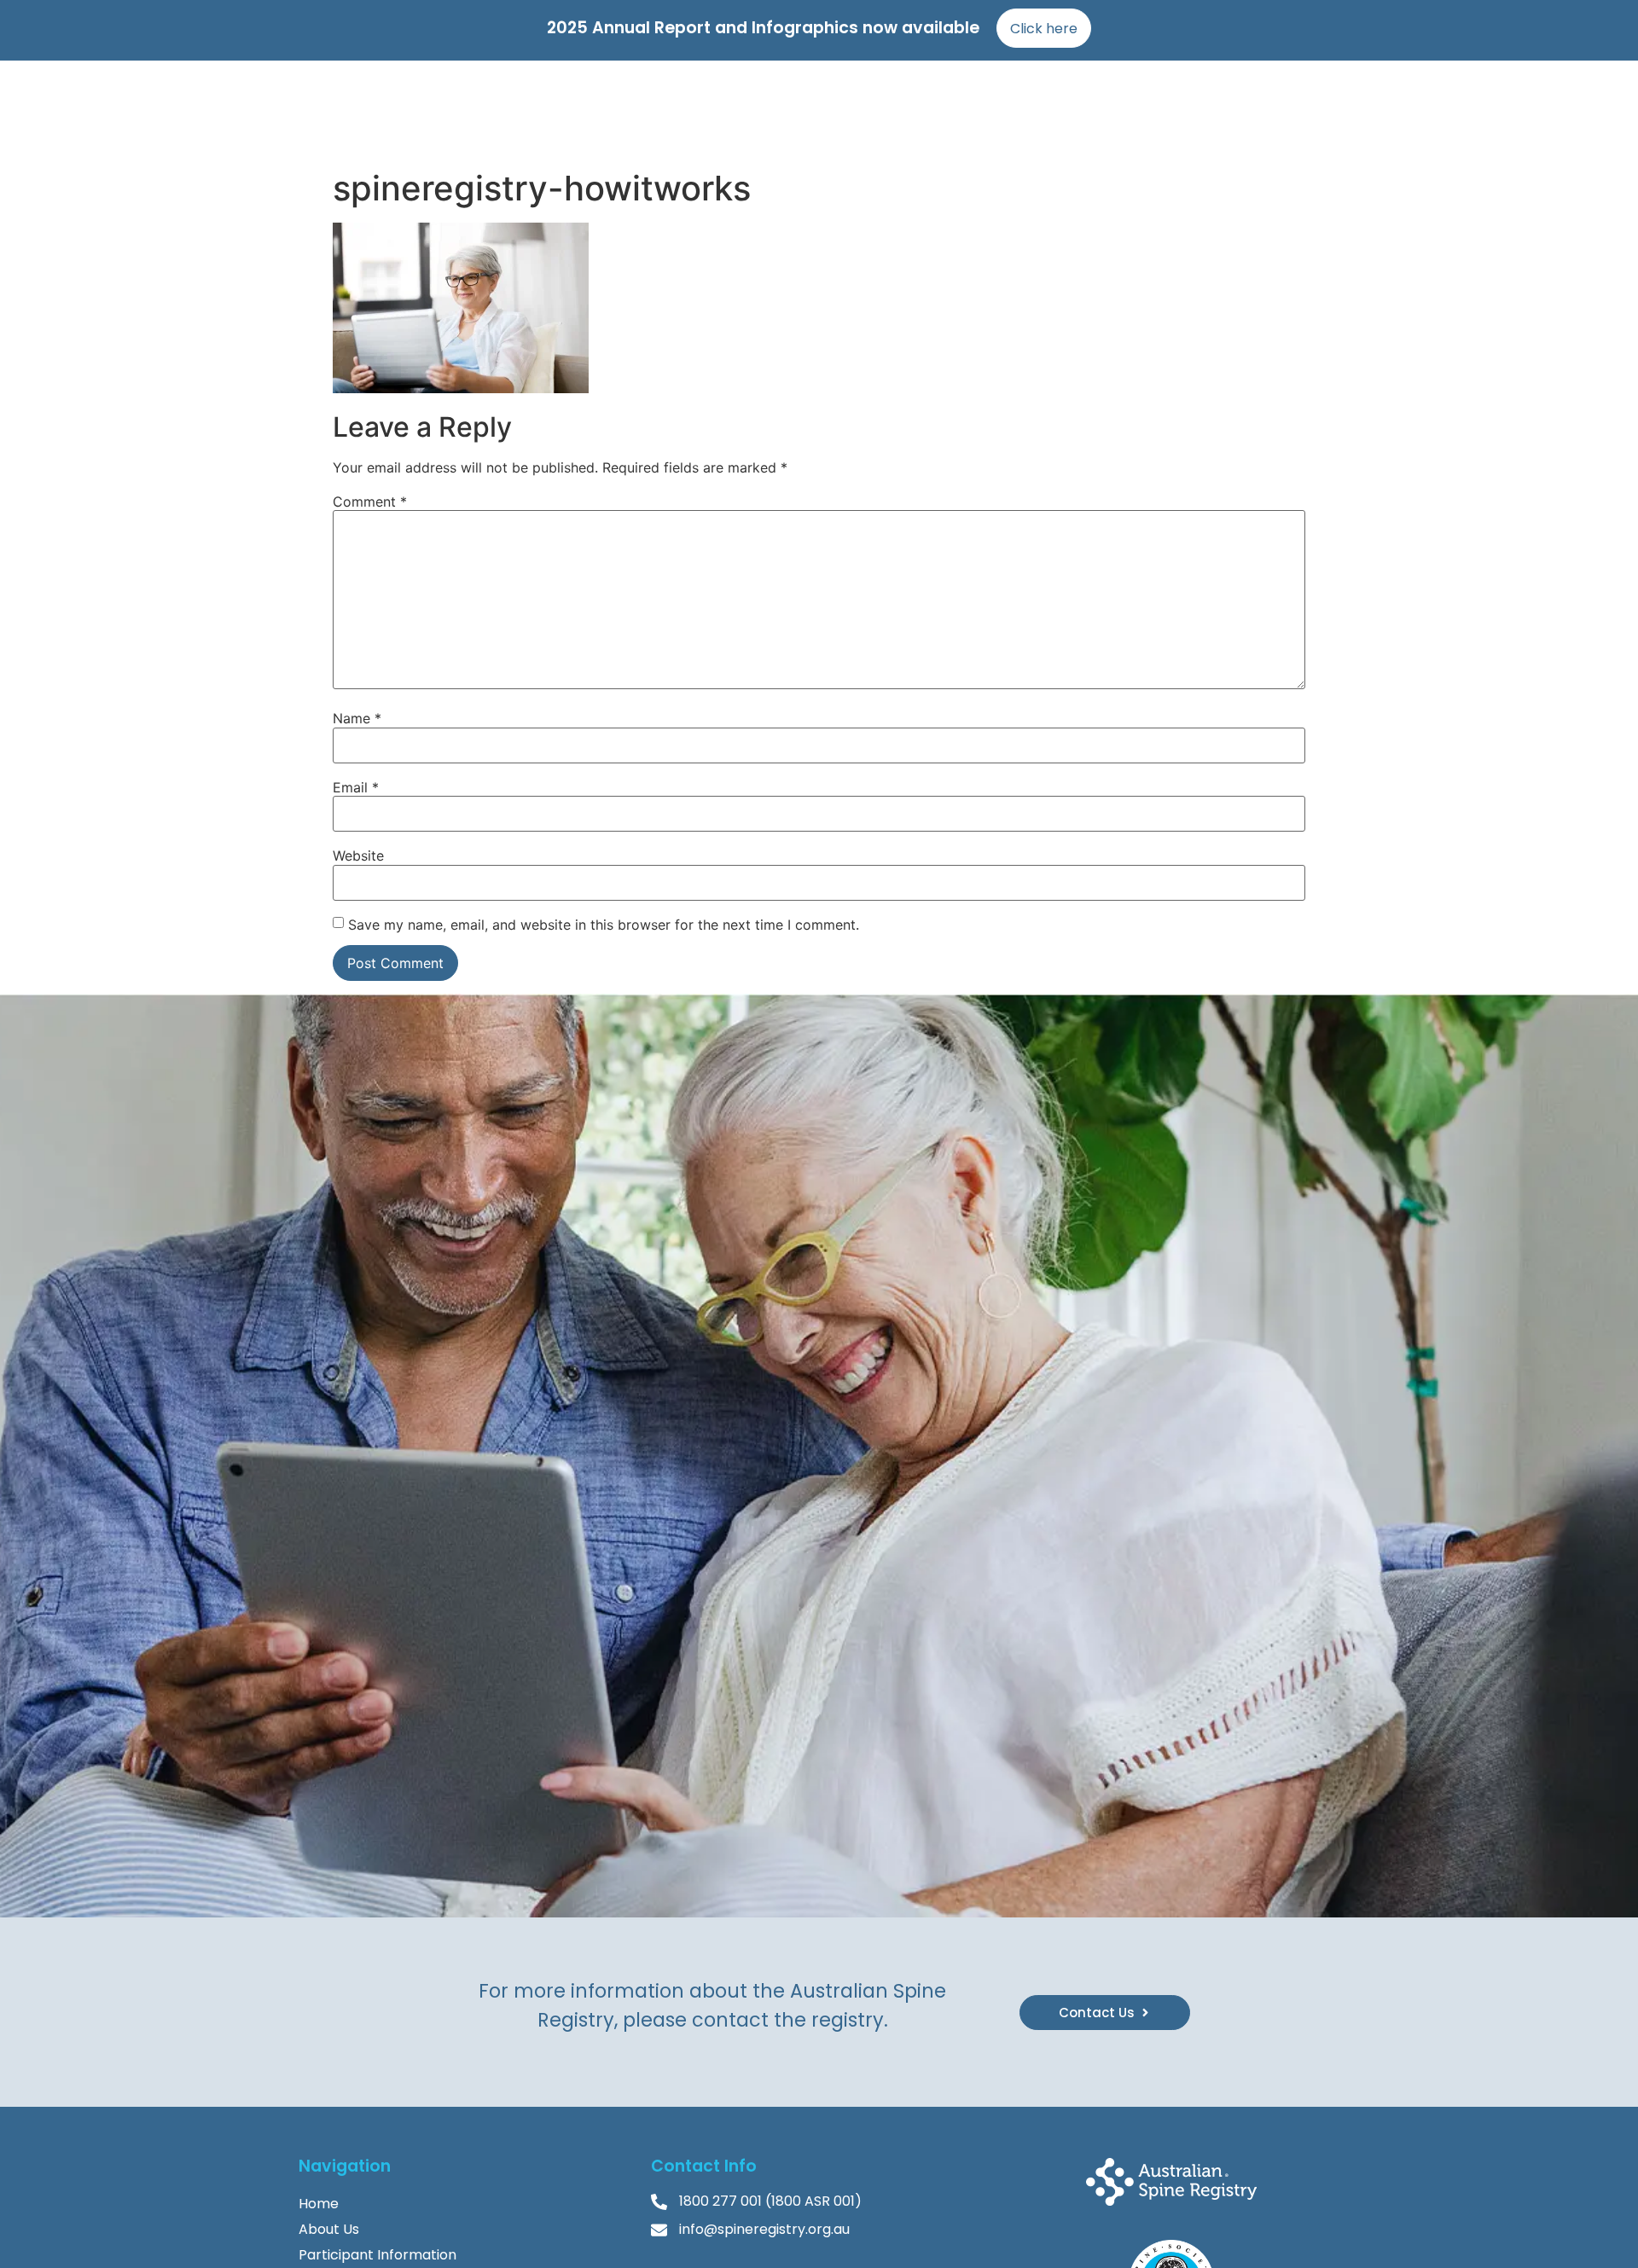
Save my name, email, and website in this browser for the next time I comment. (604, 925)
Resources (1193, 110)
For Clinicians (1013, 110)
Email (356, 787)
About (804, 110)
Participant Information (378, 2255)
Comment (370, 502)
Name (357, 718)
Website (358, 856)
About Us (329, 2229)
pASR (1120, 110)
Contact (1276, 110)
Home (741, 110)
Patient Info (909, 110)
